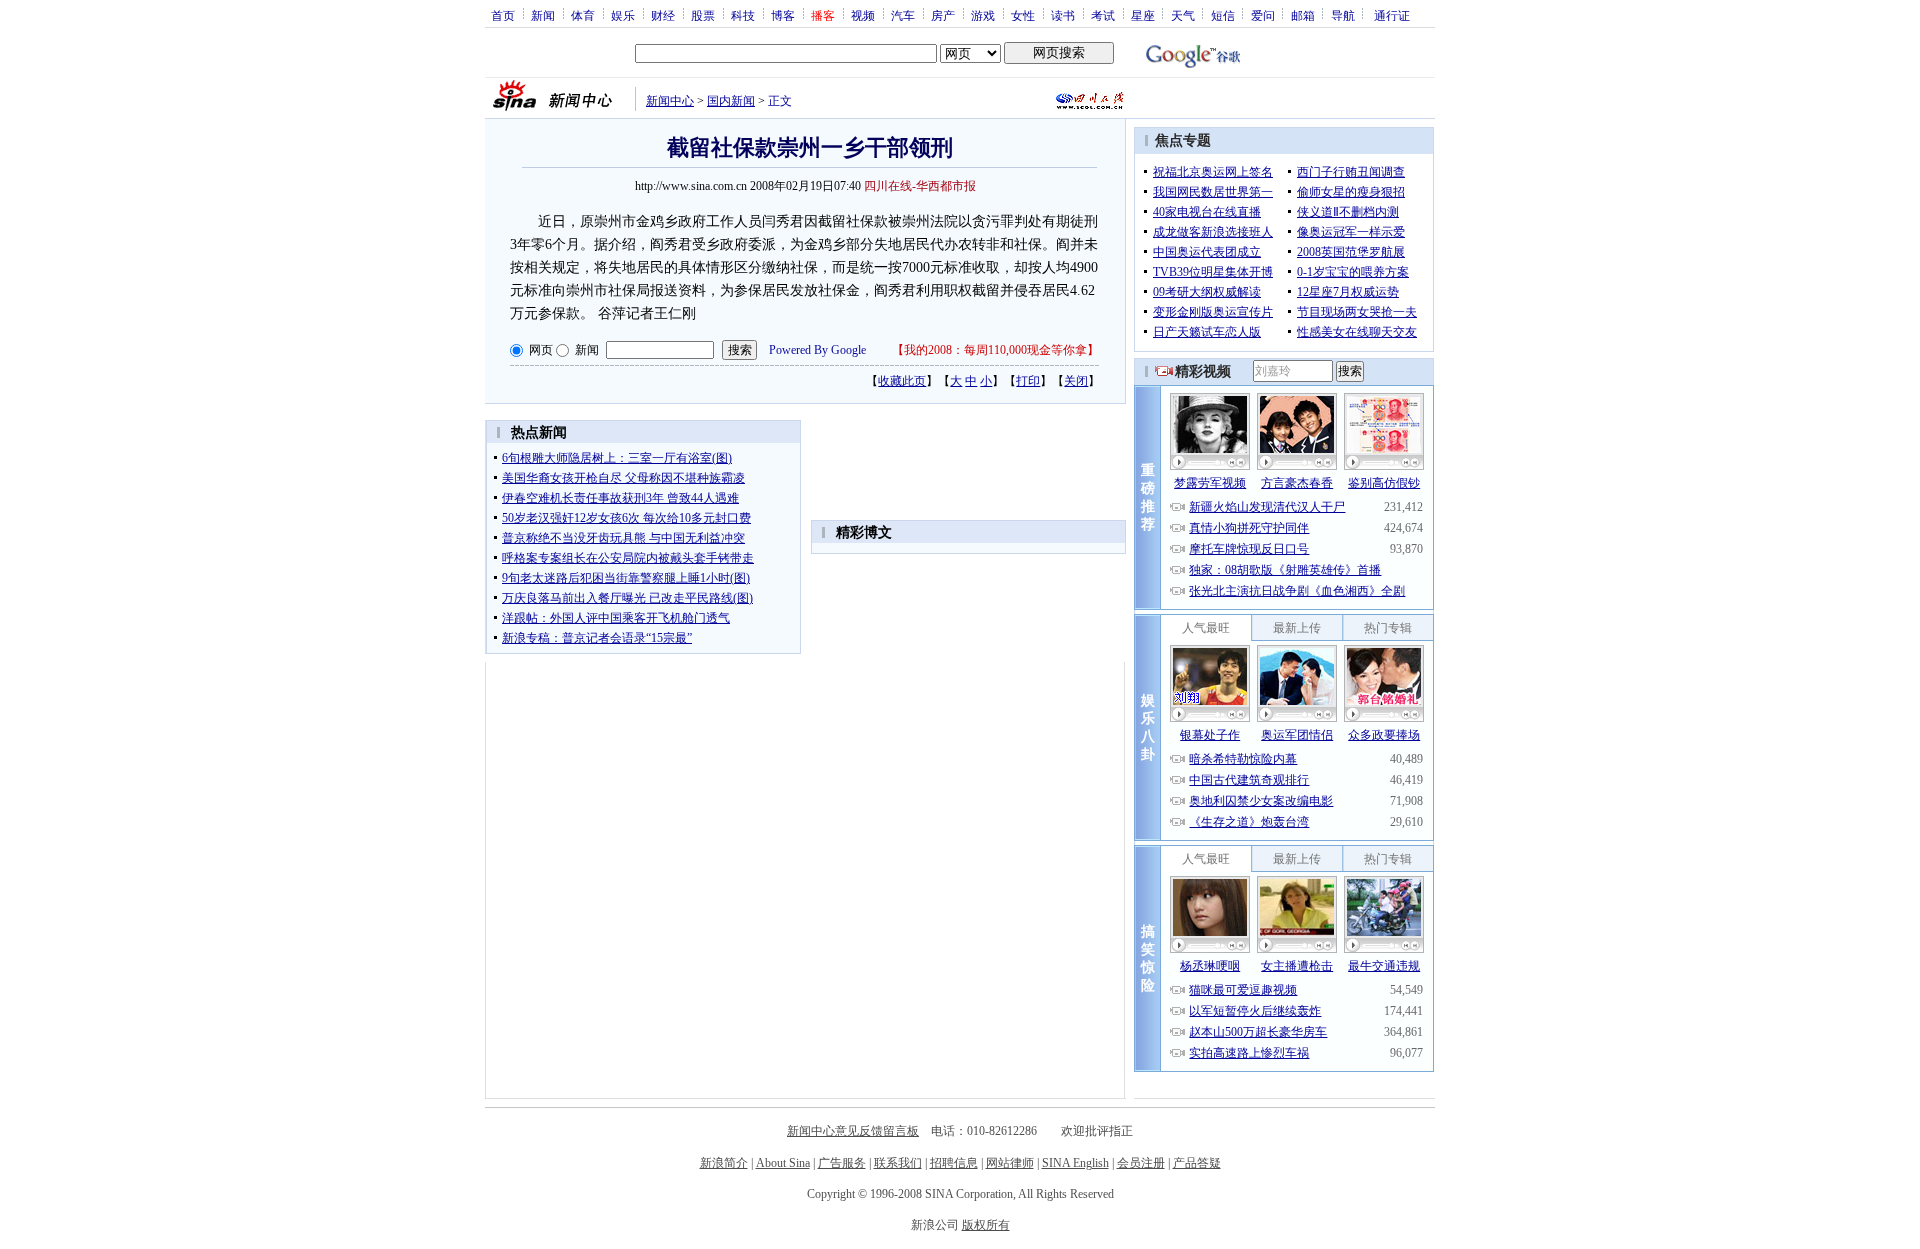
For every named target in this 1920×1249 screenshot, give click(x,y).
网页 (541, 350)
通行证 (1392, 15)
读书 (1063, 15)
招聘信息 (954, 1163)
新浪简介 (724, 1163)
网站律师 (1010, 1163)
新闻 (543, 15)
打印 (1028, 381)
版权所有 (986, 1225)
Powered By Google (817, 350)
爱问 (1263, 15)
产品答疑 (1197, 1163)
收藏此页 (902, 381)
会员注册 (1141, 1163)
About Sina (783, 1163)
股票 (703, 15)
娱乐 (623, 15)
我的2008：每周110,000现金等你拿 (995, 350)
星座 (1143, 15)
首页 (503, 15)
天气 (1183, 15)
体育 (583, 15)
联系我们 (898, 1163)
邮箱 (1303, 15)
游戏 (983, 15)
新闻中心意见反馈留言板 (853, 1131)
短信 (1223, 15)
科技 (743, 15)
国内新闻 (731, 101)
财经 (663, 15)
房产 (943, 15)
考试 (1103, 15)
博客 (783, 15)
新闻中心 (670, 101)
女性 (1023, 15)
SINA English (1075, 1163)
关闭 (1076, 381)
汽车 (903, 15)
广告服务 (842, 1163)
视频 (863, 15)
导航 (1343, 15)
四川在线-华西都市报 (920, 186)
